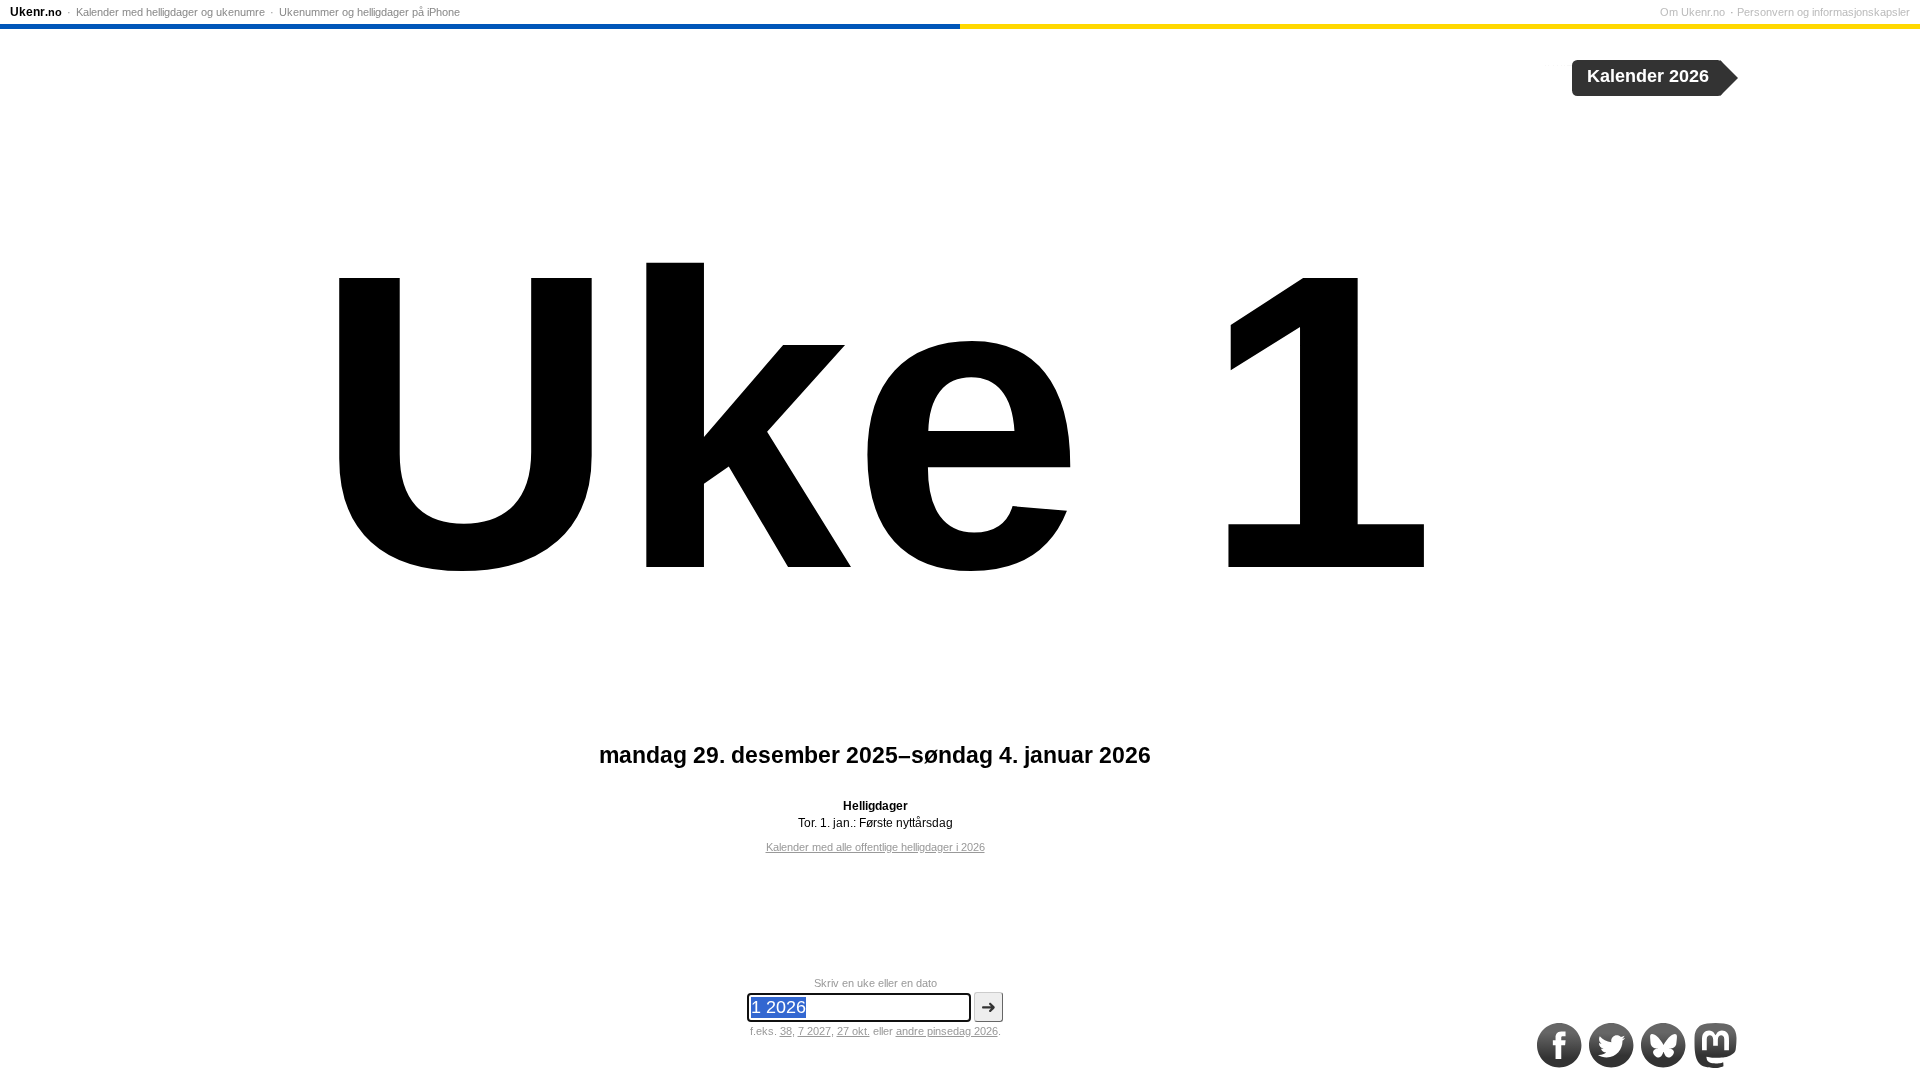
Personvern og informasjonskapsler (1823, 12)
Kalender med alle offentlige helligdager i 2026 (875, 847)
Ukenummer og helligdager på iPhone (369, 12)
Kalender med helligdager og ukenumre (170, 12)
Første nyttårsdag (906, 823)
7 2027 (814, 1031)
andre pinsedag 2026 (947, 1031)
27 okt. (853, 1031)
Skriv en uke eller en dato (875, 983)
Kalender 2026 (1648, 76)
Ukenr (36, 12)
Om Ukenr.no (1692, 12)
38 (786, 1031)
